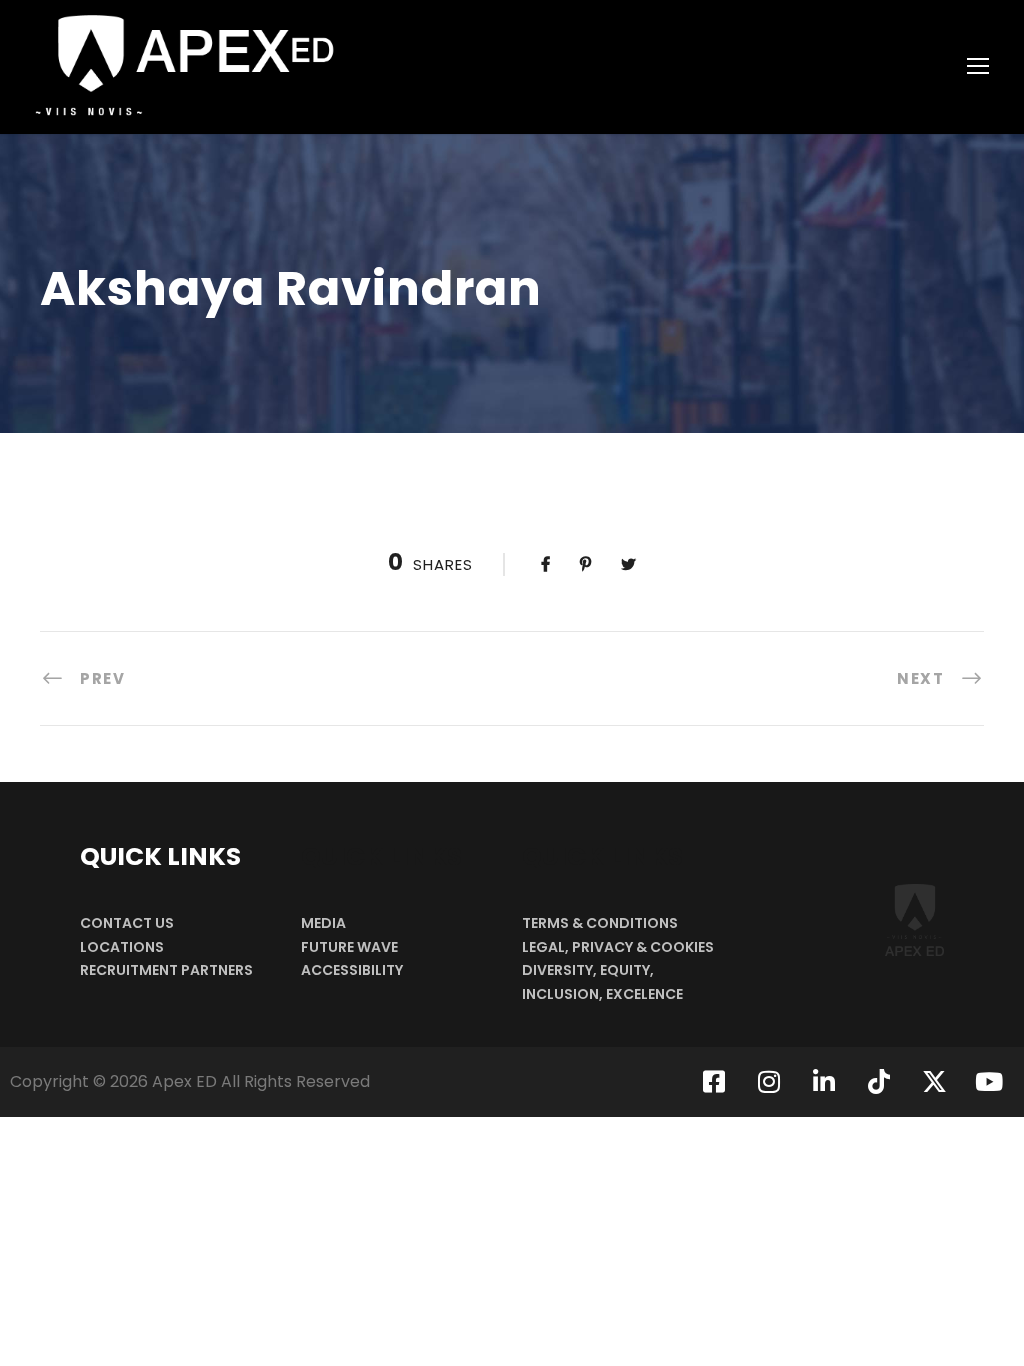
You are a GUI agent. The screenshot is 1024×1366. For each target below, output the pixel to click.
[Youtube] (989, 1082)
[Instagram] (769, 1082)
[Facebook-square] (714, 1082)
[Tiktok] (879, 1082)
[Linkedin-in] (824, 1082)
